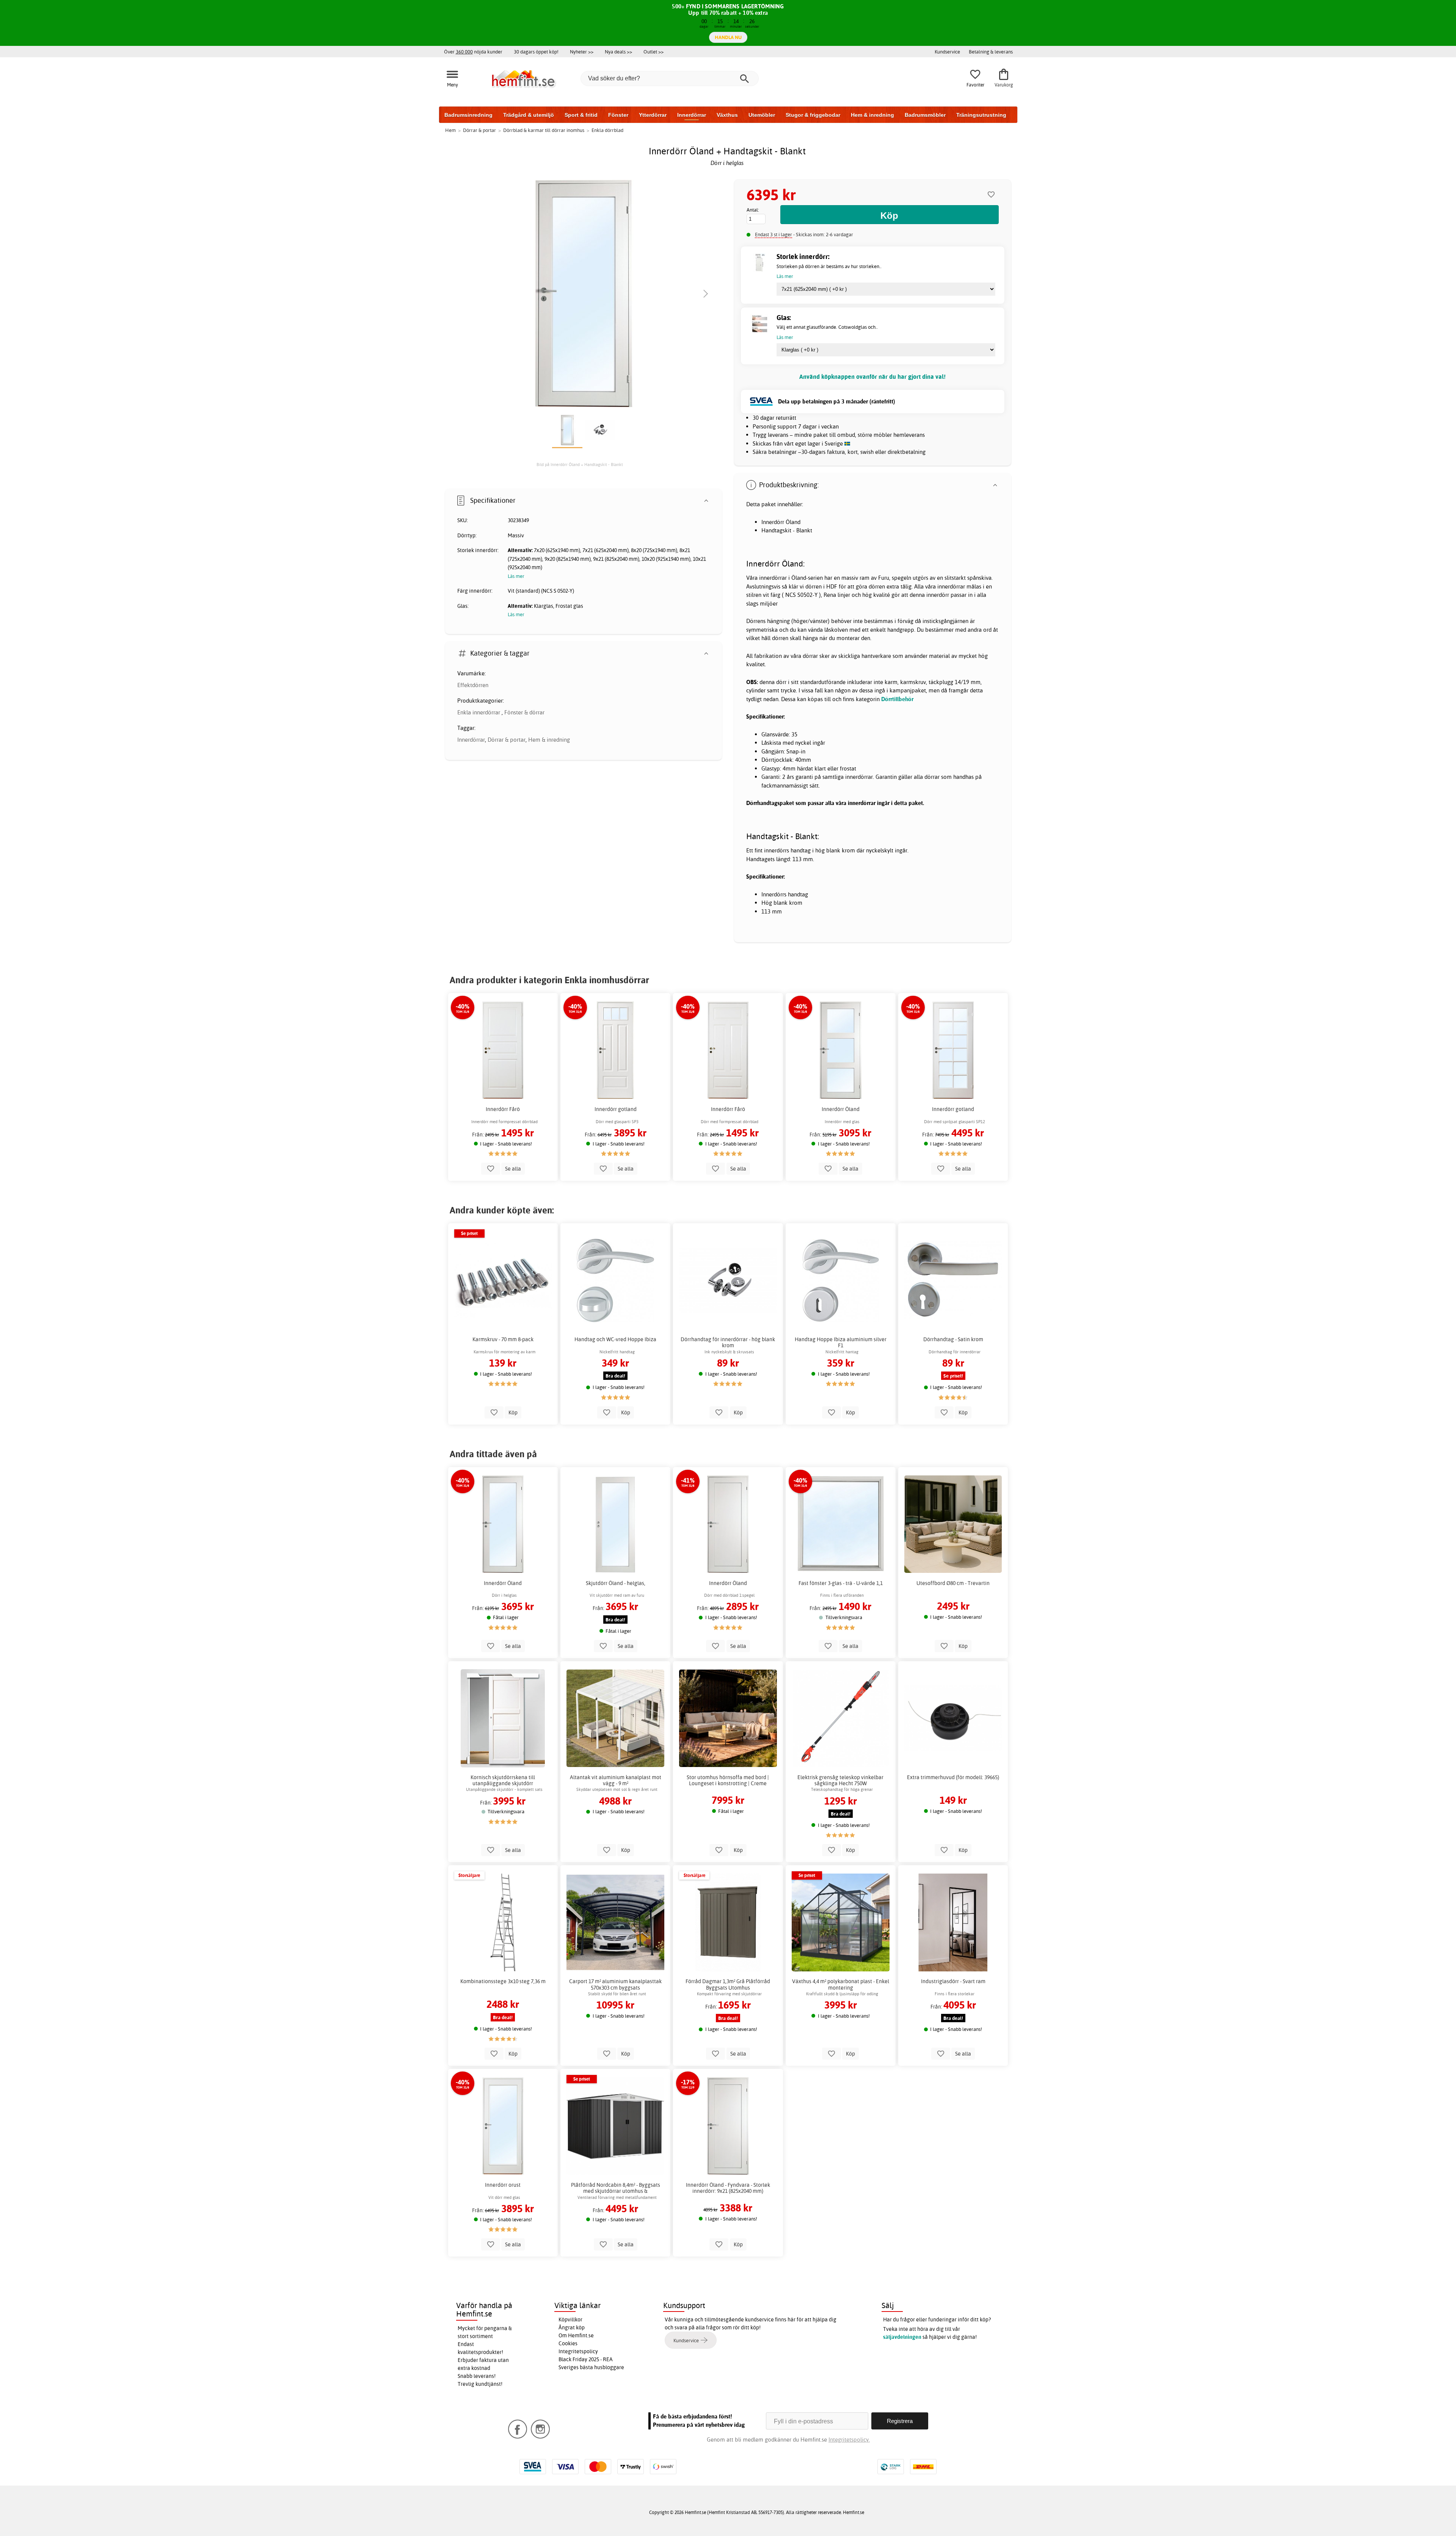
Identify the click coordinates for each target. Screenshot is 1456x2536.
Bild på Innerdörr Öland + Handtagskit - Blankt (580, 465)
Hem (450, 130)
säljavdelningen (902, 2337)
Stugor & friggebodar (813, 115)
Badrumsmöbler (925, 115)
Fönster (618, 115)
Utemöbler (762, 115)
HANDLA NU (728, 37)
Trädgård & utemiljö (529, 115)
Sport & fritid (581, 115)
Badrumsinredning (468, 115)
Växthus (727, 115)
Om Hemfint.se (576, 2335)
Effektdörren (473, 685)
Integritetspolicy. (849, 2439)
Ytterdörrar (653, 115)
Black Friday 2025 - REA (586, 2359)
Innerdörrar (692, 115)
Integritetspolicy (578, 2351)
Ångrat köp (572, 2327)
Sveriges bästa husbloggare (591, 2367)
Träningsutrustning (981, 115)
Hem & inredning (872, 115)
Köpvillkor (570, 2319)
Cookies (568, 2343)
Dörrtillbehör (897, 699)
